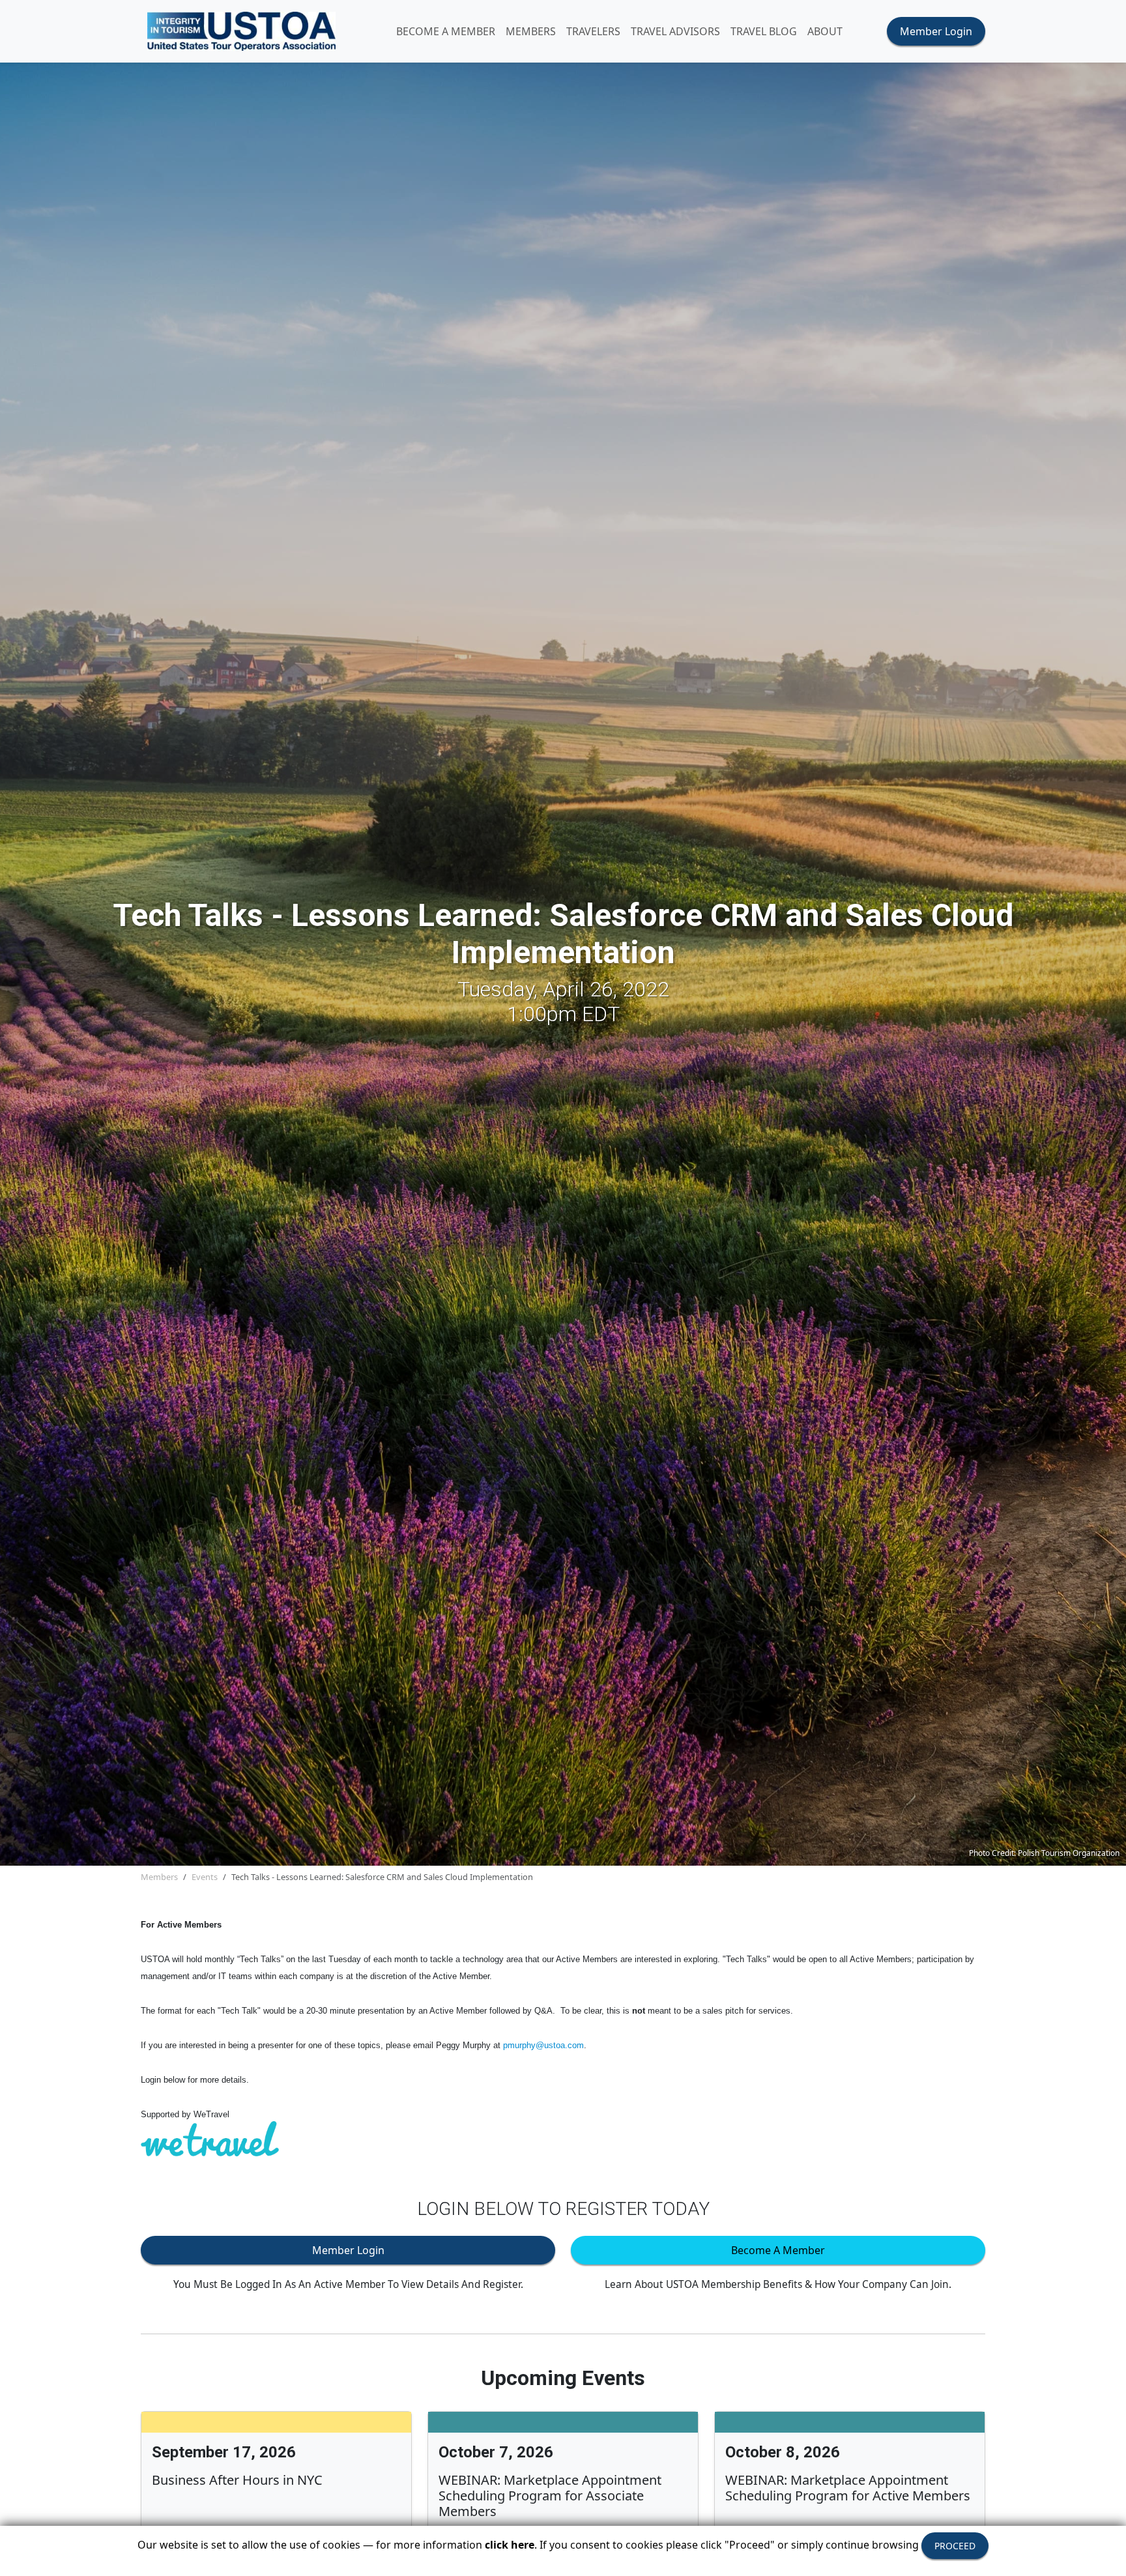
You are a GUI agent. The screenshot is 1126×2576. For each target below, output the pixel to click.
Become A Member (446, 31)
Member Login (936, 31)
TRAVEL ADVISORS (675, 31)
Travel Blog (764, 31)
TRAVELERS (593, 31)
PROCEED (955, 2546)
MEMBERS (531, 31)
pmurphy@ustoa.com (543, 2045)
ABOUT (825, 31)
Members (159, 1877)
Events (205, 1877)
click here (510, 2545)
